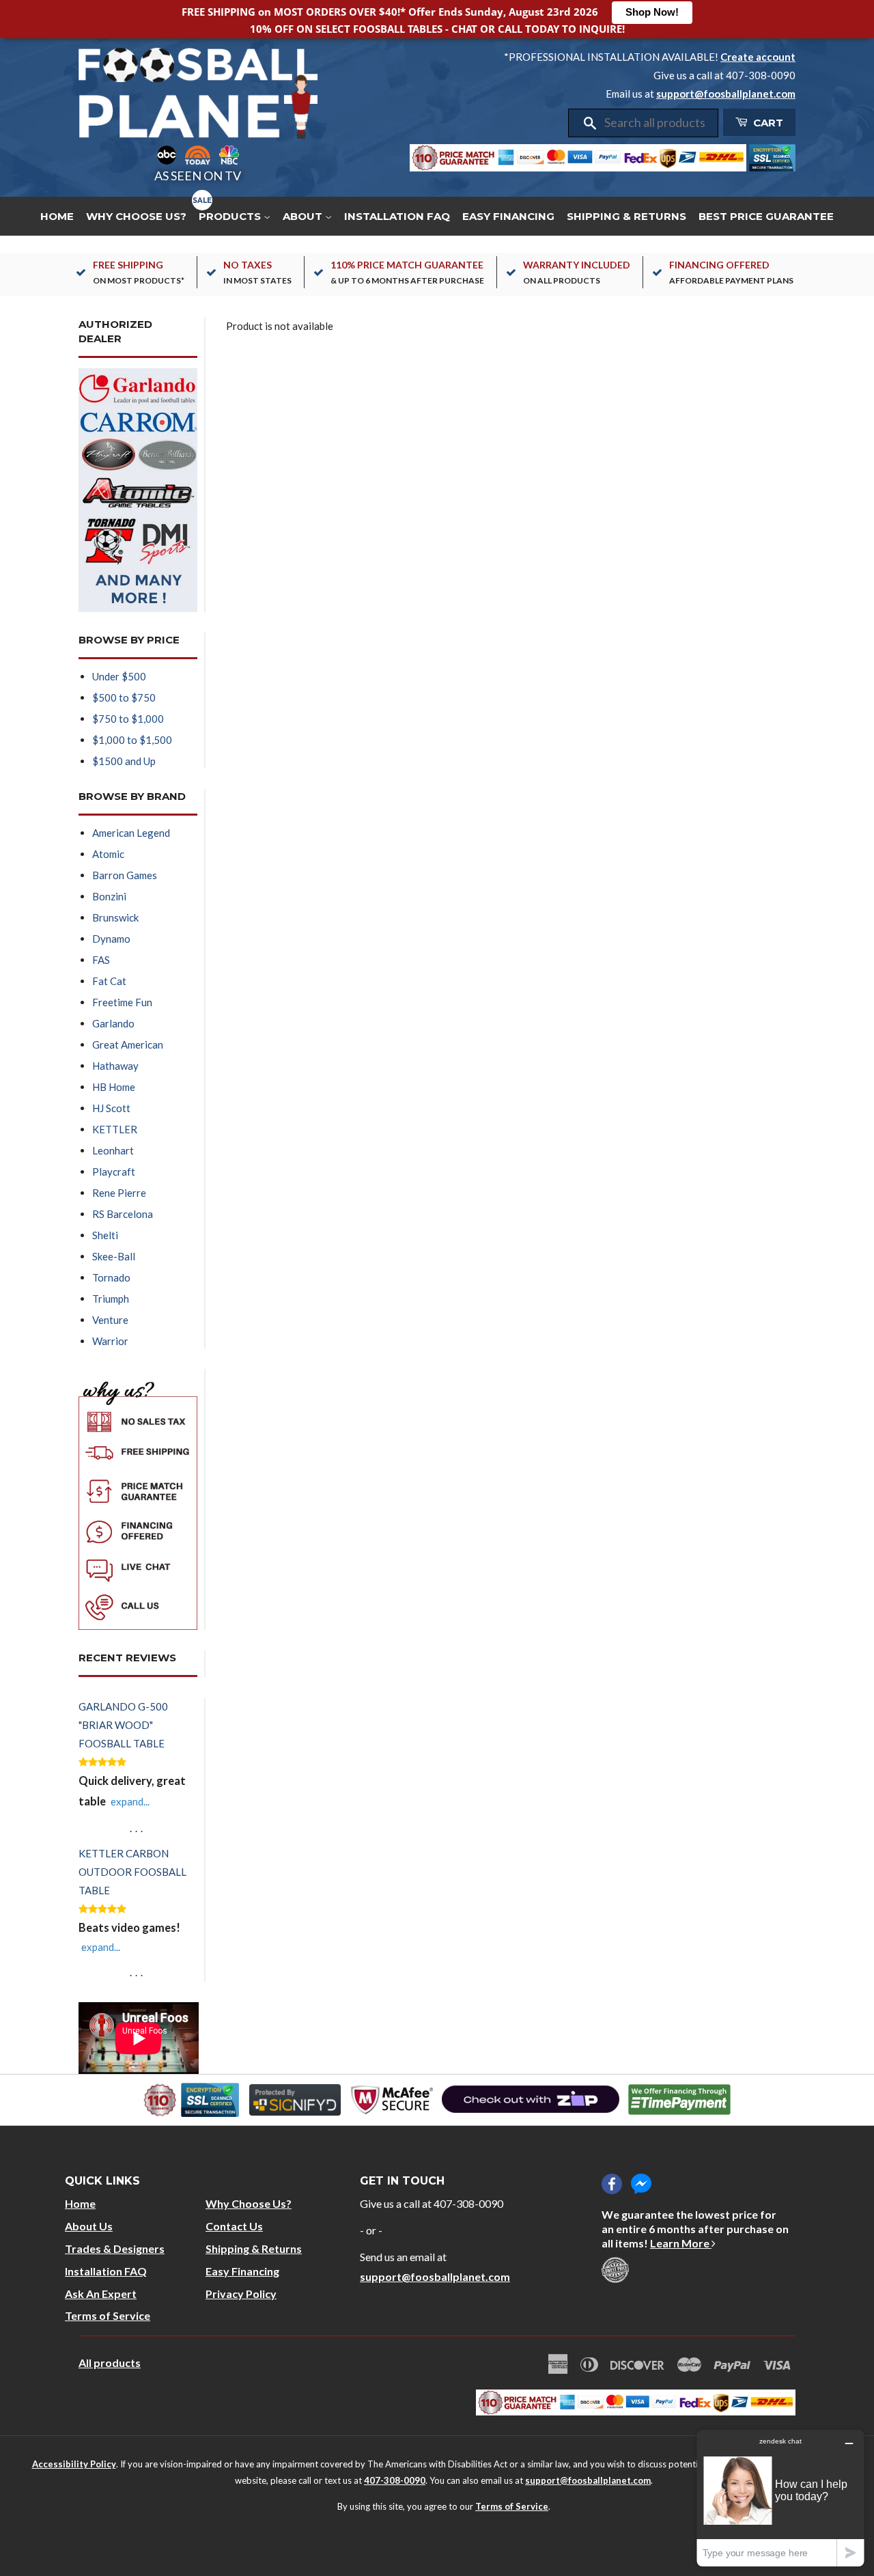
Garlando (113, 1023)
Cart (767, 123)
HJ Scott (111, 1108)
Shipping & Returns (626, 216)
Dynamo (111, 939)
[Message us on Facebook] (641, 2184)
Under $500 (119, 676)
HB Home (114, 1087)
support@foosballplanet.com (726, 94)
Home (57, 216)
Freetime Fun (122, 1002)
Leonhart (113, 1150)
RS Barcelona (123, 1214)
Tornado (111, 1277)
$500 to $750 (124, 697)
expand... (130, 1801)
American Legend (131, 833)
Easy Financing (508, 216)
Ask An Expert (101, 2294)
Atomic (108, 854)
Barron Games (125, 875)
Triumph (111, 1299)
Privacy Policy (241, 2294)
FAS (101, 960)
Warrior (110, 1341)
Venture (110, 1320)
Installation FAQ (397, 216)
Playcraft (114, 1172)
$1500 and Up (124, 761)
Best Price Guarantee (766, 216)
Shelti (105, 1235)
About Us (89, 2226)
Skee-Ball (114, 1256)
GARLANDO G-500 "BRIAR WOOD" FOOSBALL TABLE (123, 1725)
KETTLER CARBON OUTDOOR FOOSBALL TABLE (132, 1872)
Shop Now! (652, 12)
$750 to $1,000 (128, 719)
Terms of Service (108, 2315)
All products (110, 2363)
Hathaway (115, 1066)
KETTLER (115, 1129)
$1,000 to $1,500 (132, 740)
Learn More (681, 2243)
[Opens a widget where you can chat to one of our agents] (780, 2498)
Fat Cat (109, 981)
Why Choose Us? (136, 216)
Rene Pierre (119, 1193)
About (304, 216)
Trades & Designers (115, 2248)
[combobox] (657, 123)
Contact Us (234, 2226)
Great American (128, 1044)
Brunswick (115, 917)
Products (231, 216)
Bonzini (109, 896)
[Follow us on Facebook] (612, 2184)
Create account (758, 57)
